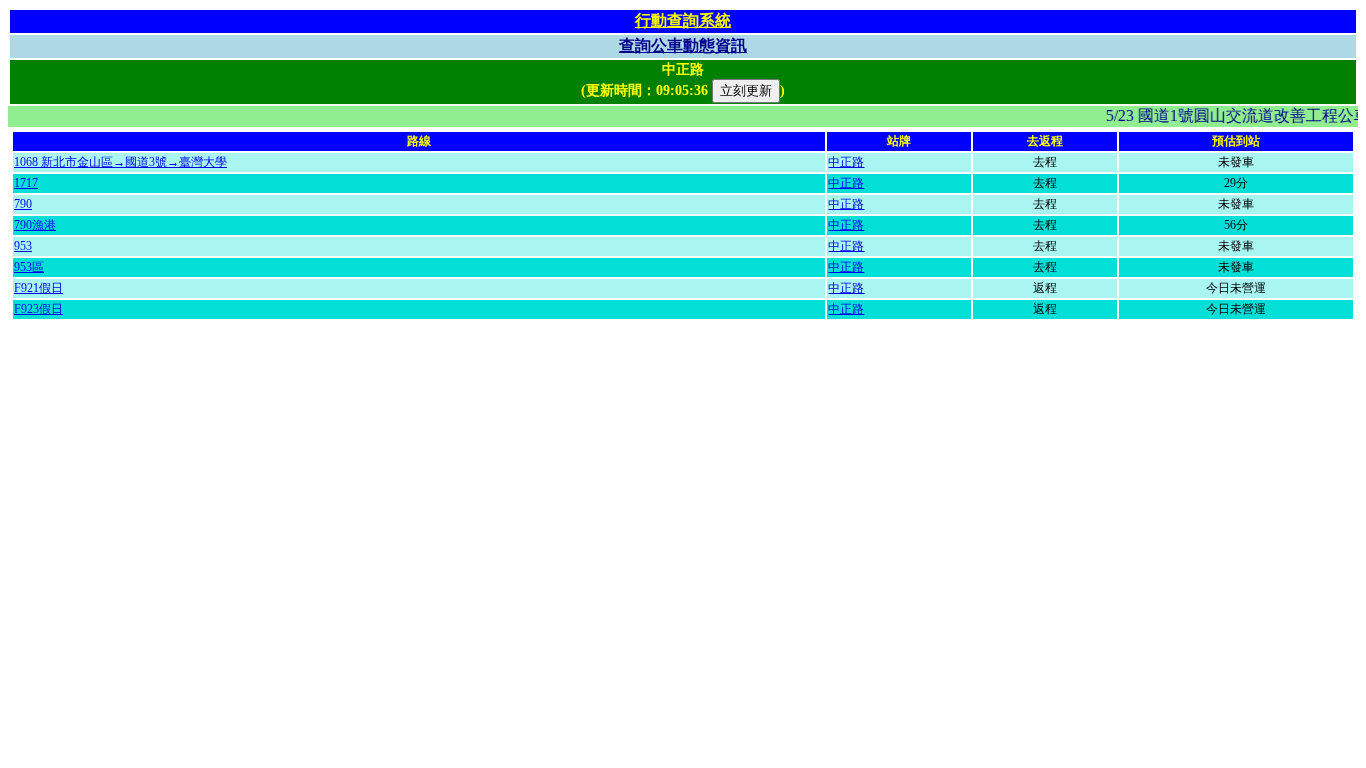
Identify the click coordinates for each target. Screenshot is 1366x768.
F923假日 (38, 309)
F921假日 (38, 288)
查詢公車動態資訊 (683, 45)
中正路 (846, 162)
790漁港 (35, 225)
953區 (29, 267)
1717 (26, 183)
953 (23, 246)
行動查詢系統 (683, 20)
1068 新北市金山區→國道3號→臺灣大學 (120, 162)
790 (23, 204)
